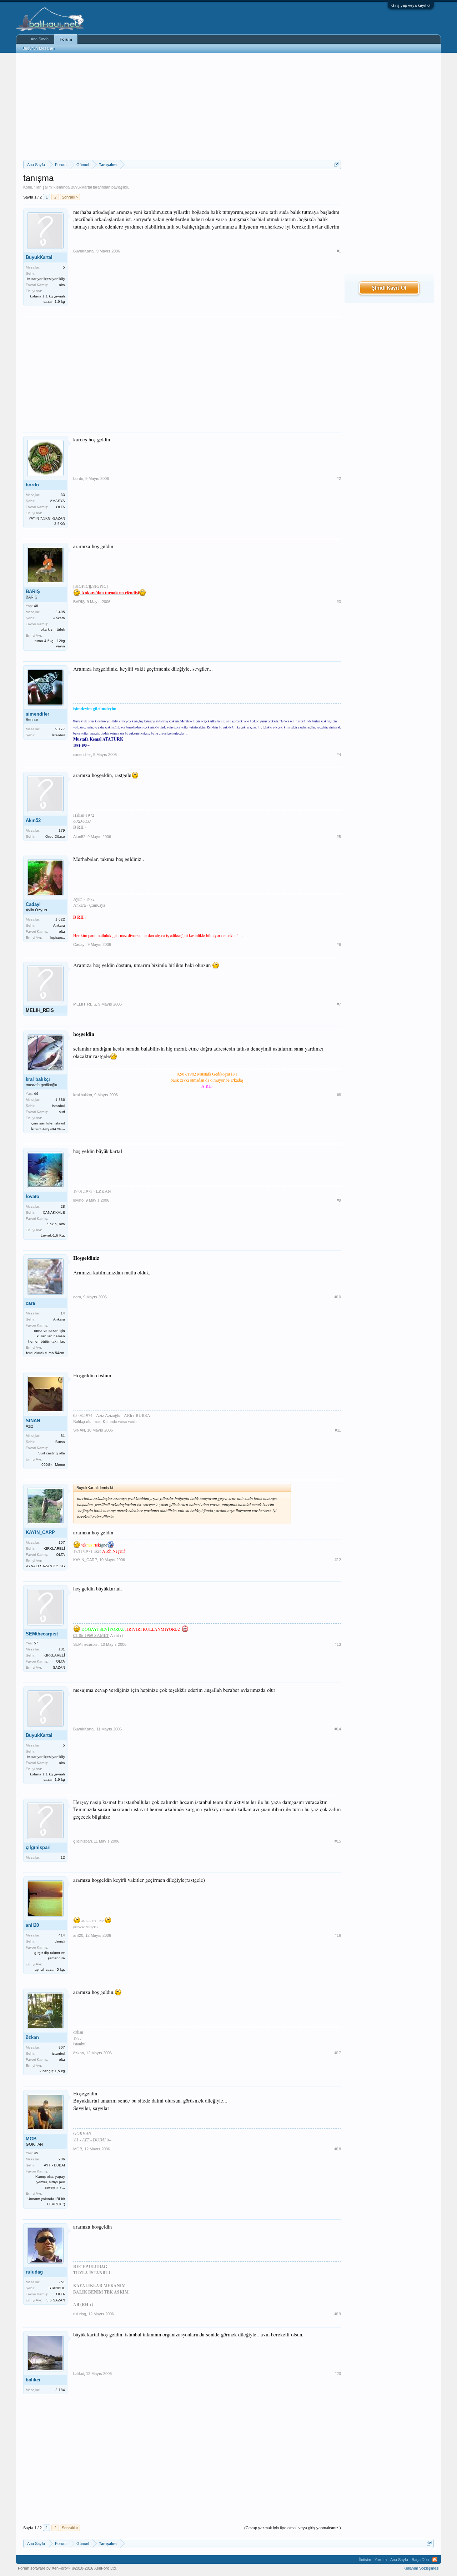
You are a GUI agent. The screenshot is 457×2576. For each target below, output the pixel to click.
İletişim (365, 2560)
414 (62, 1935)
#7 (339, 1004)
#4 (339, 755)
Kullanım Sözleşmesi (421, 2568)
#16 (338, 1935)
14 (63, 1313)
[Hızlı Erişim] (337, 164)
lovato (32, 1196)
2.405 (60, 612)
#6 (339, 944)
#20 (338, 2374)
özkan (32, 2037)
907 (62, 2047)
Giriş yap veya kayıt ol (411, 5)
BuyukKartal (81, 187)
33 (63, 495)
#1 (339, 251)
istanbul (59, 1106)
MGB (31, 2139)
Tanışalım (43, 187)
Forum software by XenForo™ (67, 2568)
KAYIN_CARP (40, 1532)
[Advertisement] (182, 106)
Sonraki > (70, 197)
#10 (338, 1297)
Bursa (60, 1442)
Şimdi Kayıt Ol (389, 288)
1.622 (60, 919)
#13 (338, 1644)
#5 (339, 837)
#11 (338, 1430)
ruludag (34, 2272)
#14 (338, 1729)
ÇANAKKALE (54, 1212)
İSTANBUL (56, 2288)
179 (62, 830)
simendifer (37, 714)
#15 (338, 1841)
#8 (339, 1095)
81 (63, 1436)
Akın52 (33, 820)
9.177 (60, 729)
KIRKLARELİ (54, 1548)
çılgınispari (38, 1847)
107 (62, 1542)
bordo (32, 485)
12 (63, 1857)
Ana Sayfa (40, 39)
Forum (66, 39)
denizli (60, 1941)
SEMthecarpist (42, 1634)
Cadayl (33, 904)
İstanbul (58, 735)
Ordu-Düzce (55, 836)
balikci (33, 2380)
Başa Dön (420, 2560)
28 (63, 1206)
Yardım (381, 2560)
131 (62, 1649)
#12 (338, 1560)
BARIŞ (33, 592)
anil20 (32, 1925)
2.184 (60, 2390)
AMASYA (57, 501)
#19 (338, 2314)
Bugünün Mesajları (39, 48)
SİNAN (33, 1421)
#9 (339, 1200)
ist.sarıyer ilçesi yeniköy (46, 279)
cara (30, 1303)
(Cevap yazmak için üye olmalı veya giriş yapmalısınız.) (293, 2528)
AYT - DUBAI (54, 2165)
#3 (339, 602)
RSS (435, 2560)
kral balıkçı (38, 1079)
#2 (339, 478)
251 (62, 2282)
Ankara (59, 618)
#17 (338, 2053)
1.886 (60, 1100)
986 (62, 2159)
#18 (338, 2149)
